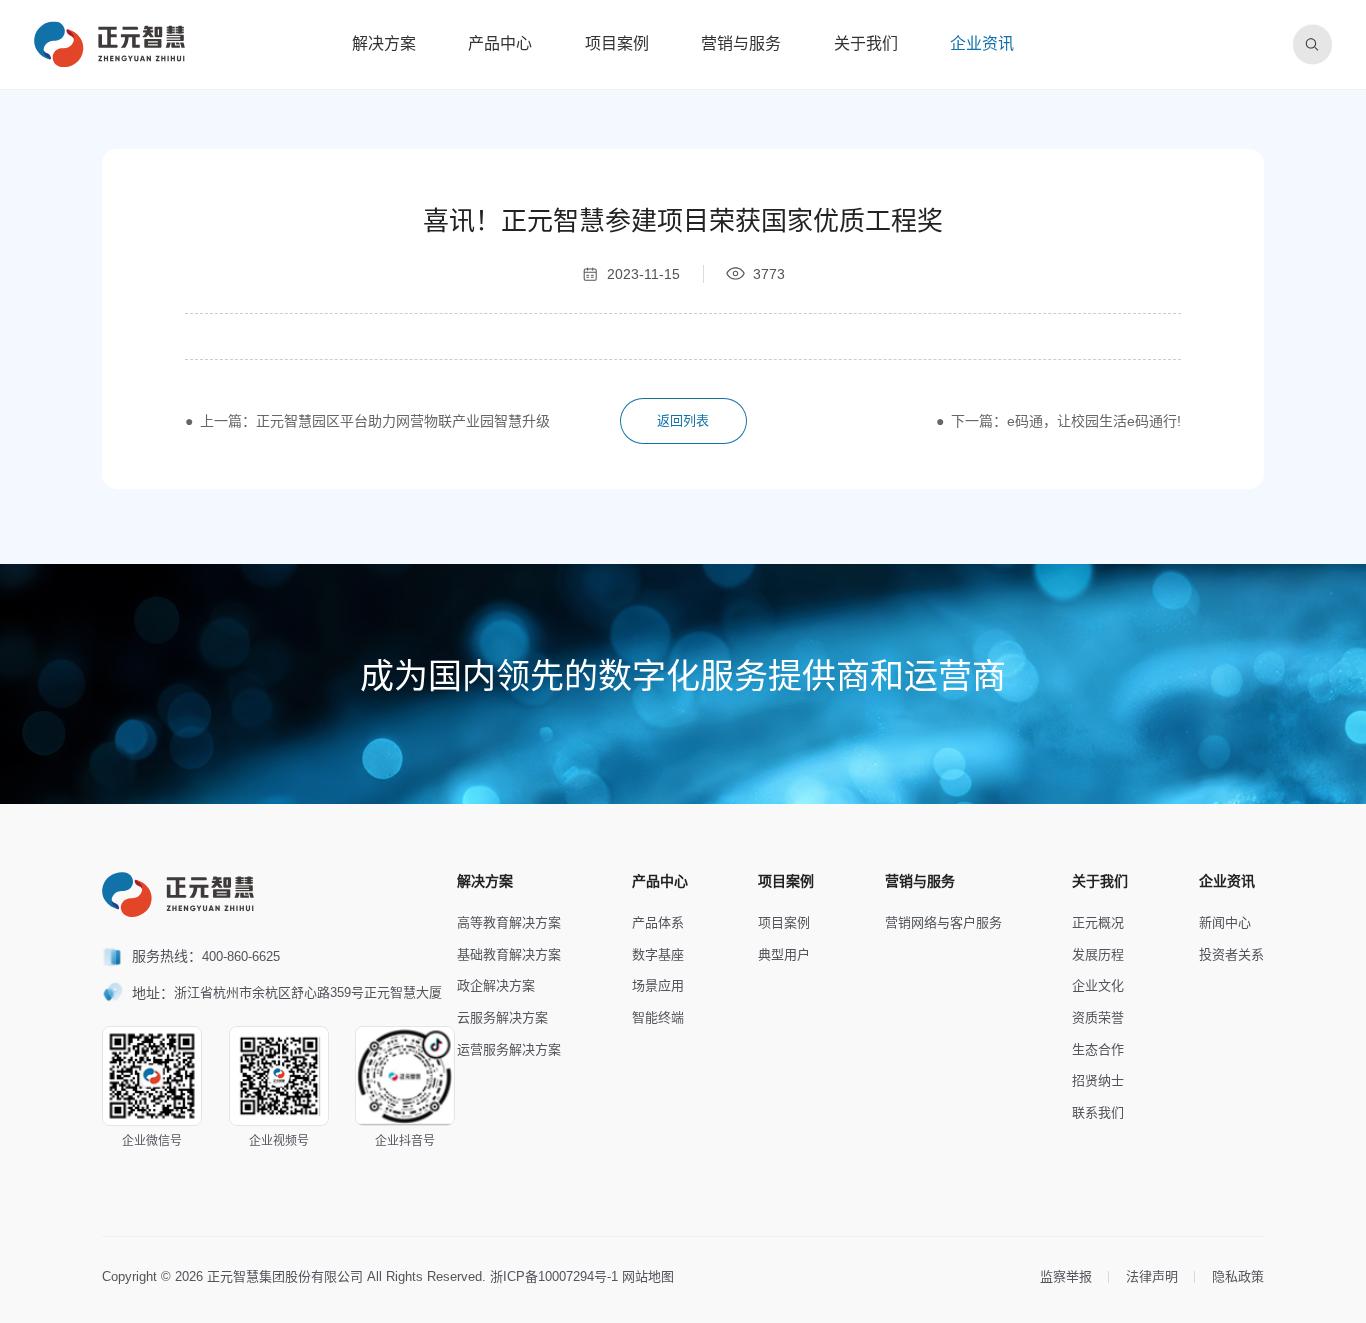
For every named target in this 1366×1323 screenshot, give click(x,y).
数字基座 (658, 954)
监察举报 (1066, 1276)
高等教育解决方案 (509, 922)
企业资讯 (982, 43)
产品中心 (500, 43)
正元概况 (1098, 922)
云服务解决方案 (502, 1017)
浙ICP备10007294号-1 (554, 1276)
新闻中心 (1225, 922)
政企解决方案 (496, 985)
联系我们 (1098, 1112)
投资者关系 (1231, 954)
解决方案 (384, 43)
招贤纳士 (1098, 1080)
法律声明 (1152, 1276)
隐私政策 (1238, 1276)
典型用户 (784, 954)
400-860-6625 (241, 956)
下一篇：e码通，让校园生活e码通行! (1066, 421)
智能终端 (658, 1017)
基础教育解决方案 (509, 954)
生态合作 (1098, 1049)
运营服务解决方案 (509, 1049)
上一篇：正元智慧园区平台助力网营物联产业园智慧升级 (375, 421)
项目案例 (617, 43)
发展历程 (1098, 954)
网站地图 (648, 1276)
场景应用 (658, 985)
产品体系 (658, 922)
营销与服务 (741, 43)
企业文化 (1098, 985)
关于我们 (866, 43)
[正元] (109, 44)
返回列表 (683, 420)
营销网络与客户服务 (943, 922)
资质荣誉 (1098, 1017)
